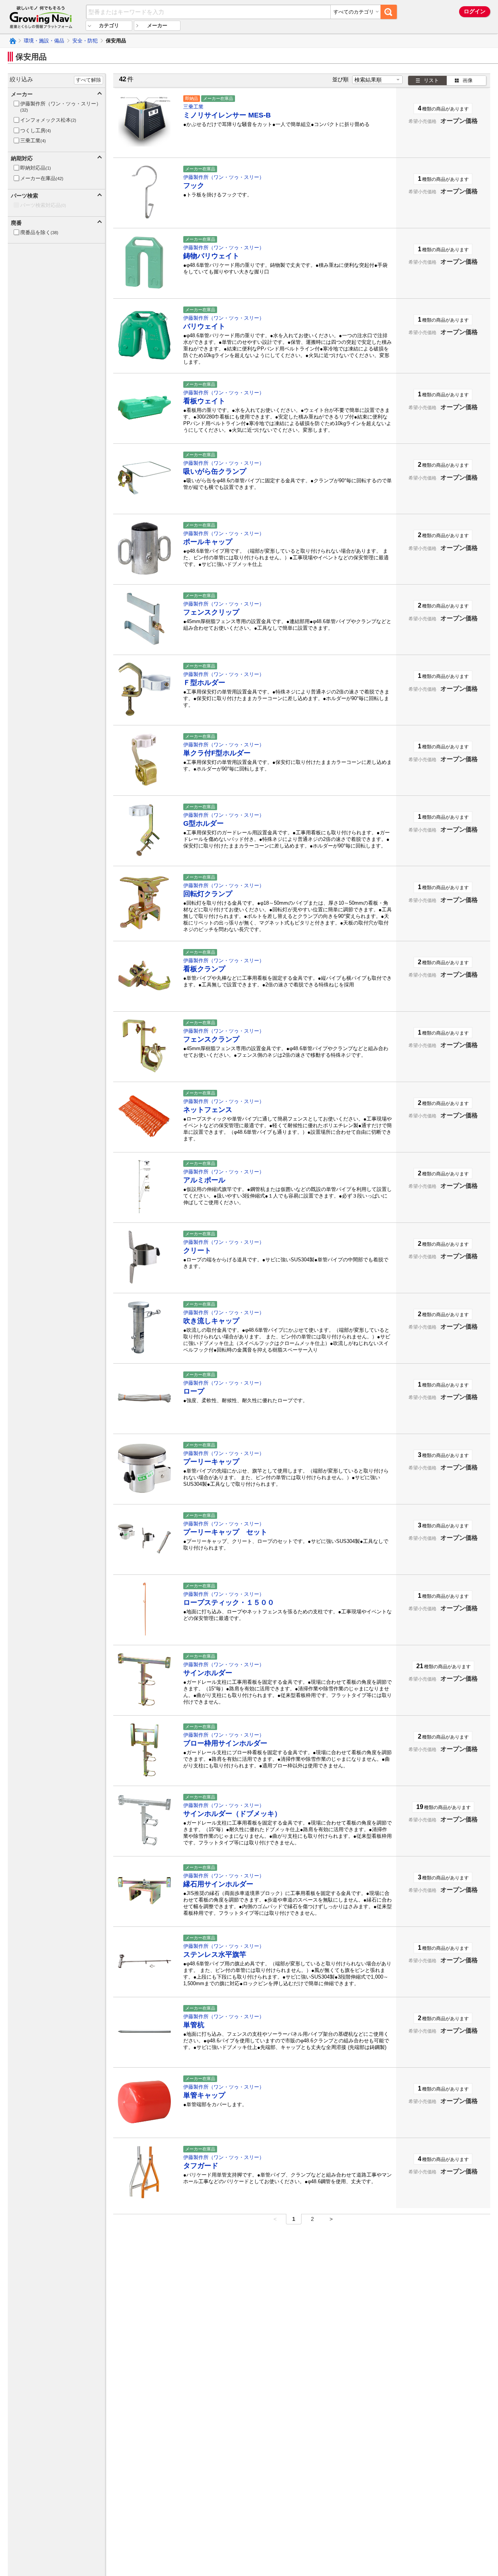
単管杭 (194, 2025)
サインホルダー (208, 1673)
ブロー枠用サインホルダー (225, 1743)
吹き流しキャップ (211, 1321)
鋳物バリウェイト (211, 256)
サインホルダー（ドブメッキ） (232, 1814)
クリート (197, 1250)
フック (194, 186)
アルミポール (204, 1180)
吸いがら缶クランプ (215, 471)
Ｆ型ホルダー (204, 683)
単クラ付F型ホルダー (217, 753)
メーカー (157, 25)
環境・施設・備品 (44, 41)
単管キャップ (204, 2095)
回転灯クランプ (208, 894)
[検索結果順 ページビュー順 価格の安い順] (377, 80)
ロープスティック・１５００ (229, 1602)
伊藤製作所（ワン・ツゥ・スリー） (224, 177)
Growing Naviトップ (12, 41)
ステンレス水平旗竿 (215, 1954)
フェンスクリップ (211, 612)
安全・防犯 (85, 41)
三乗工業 (193, 107)
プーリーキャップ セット (225, 1532)
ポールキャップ (208, 542)
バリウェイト (204, 326)
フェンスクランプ (211, 1039)
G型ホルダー (203, 823)
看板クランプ (204, 969)
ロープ (194, 1391)
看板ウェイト (204, 401)
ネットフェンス (208, 1110)
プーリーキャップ (211, 1462)
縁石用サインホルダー (218, 1884)
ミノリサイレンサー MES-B (227, 115)
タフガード (201, 2166)
